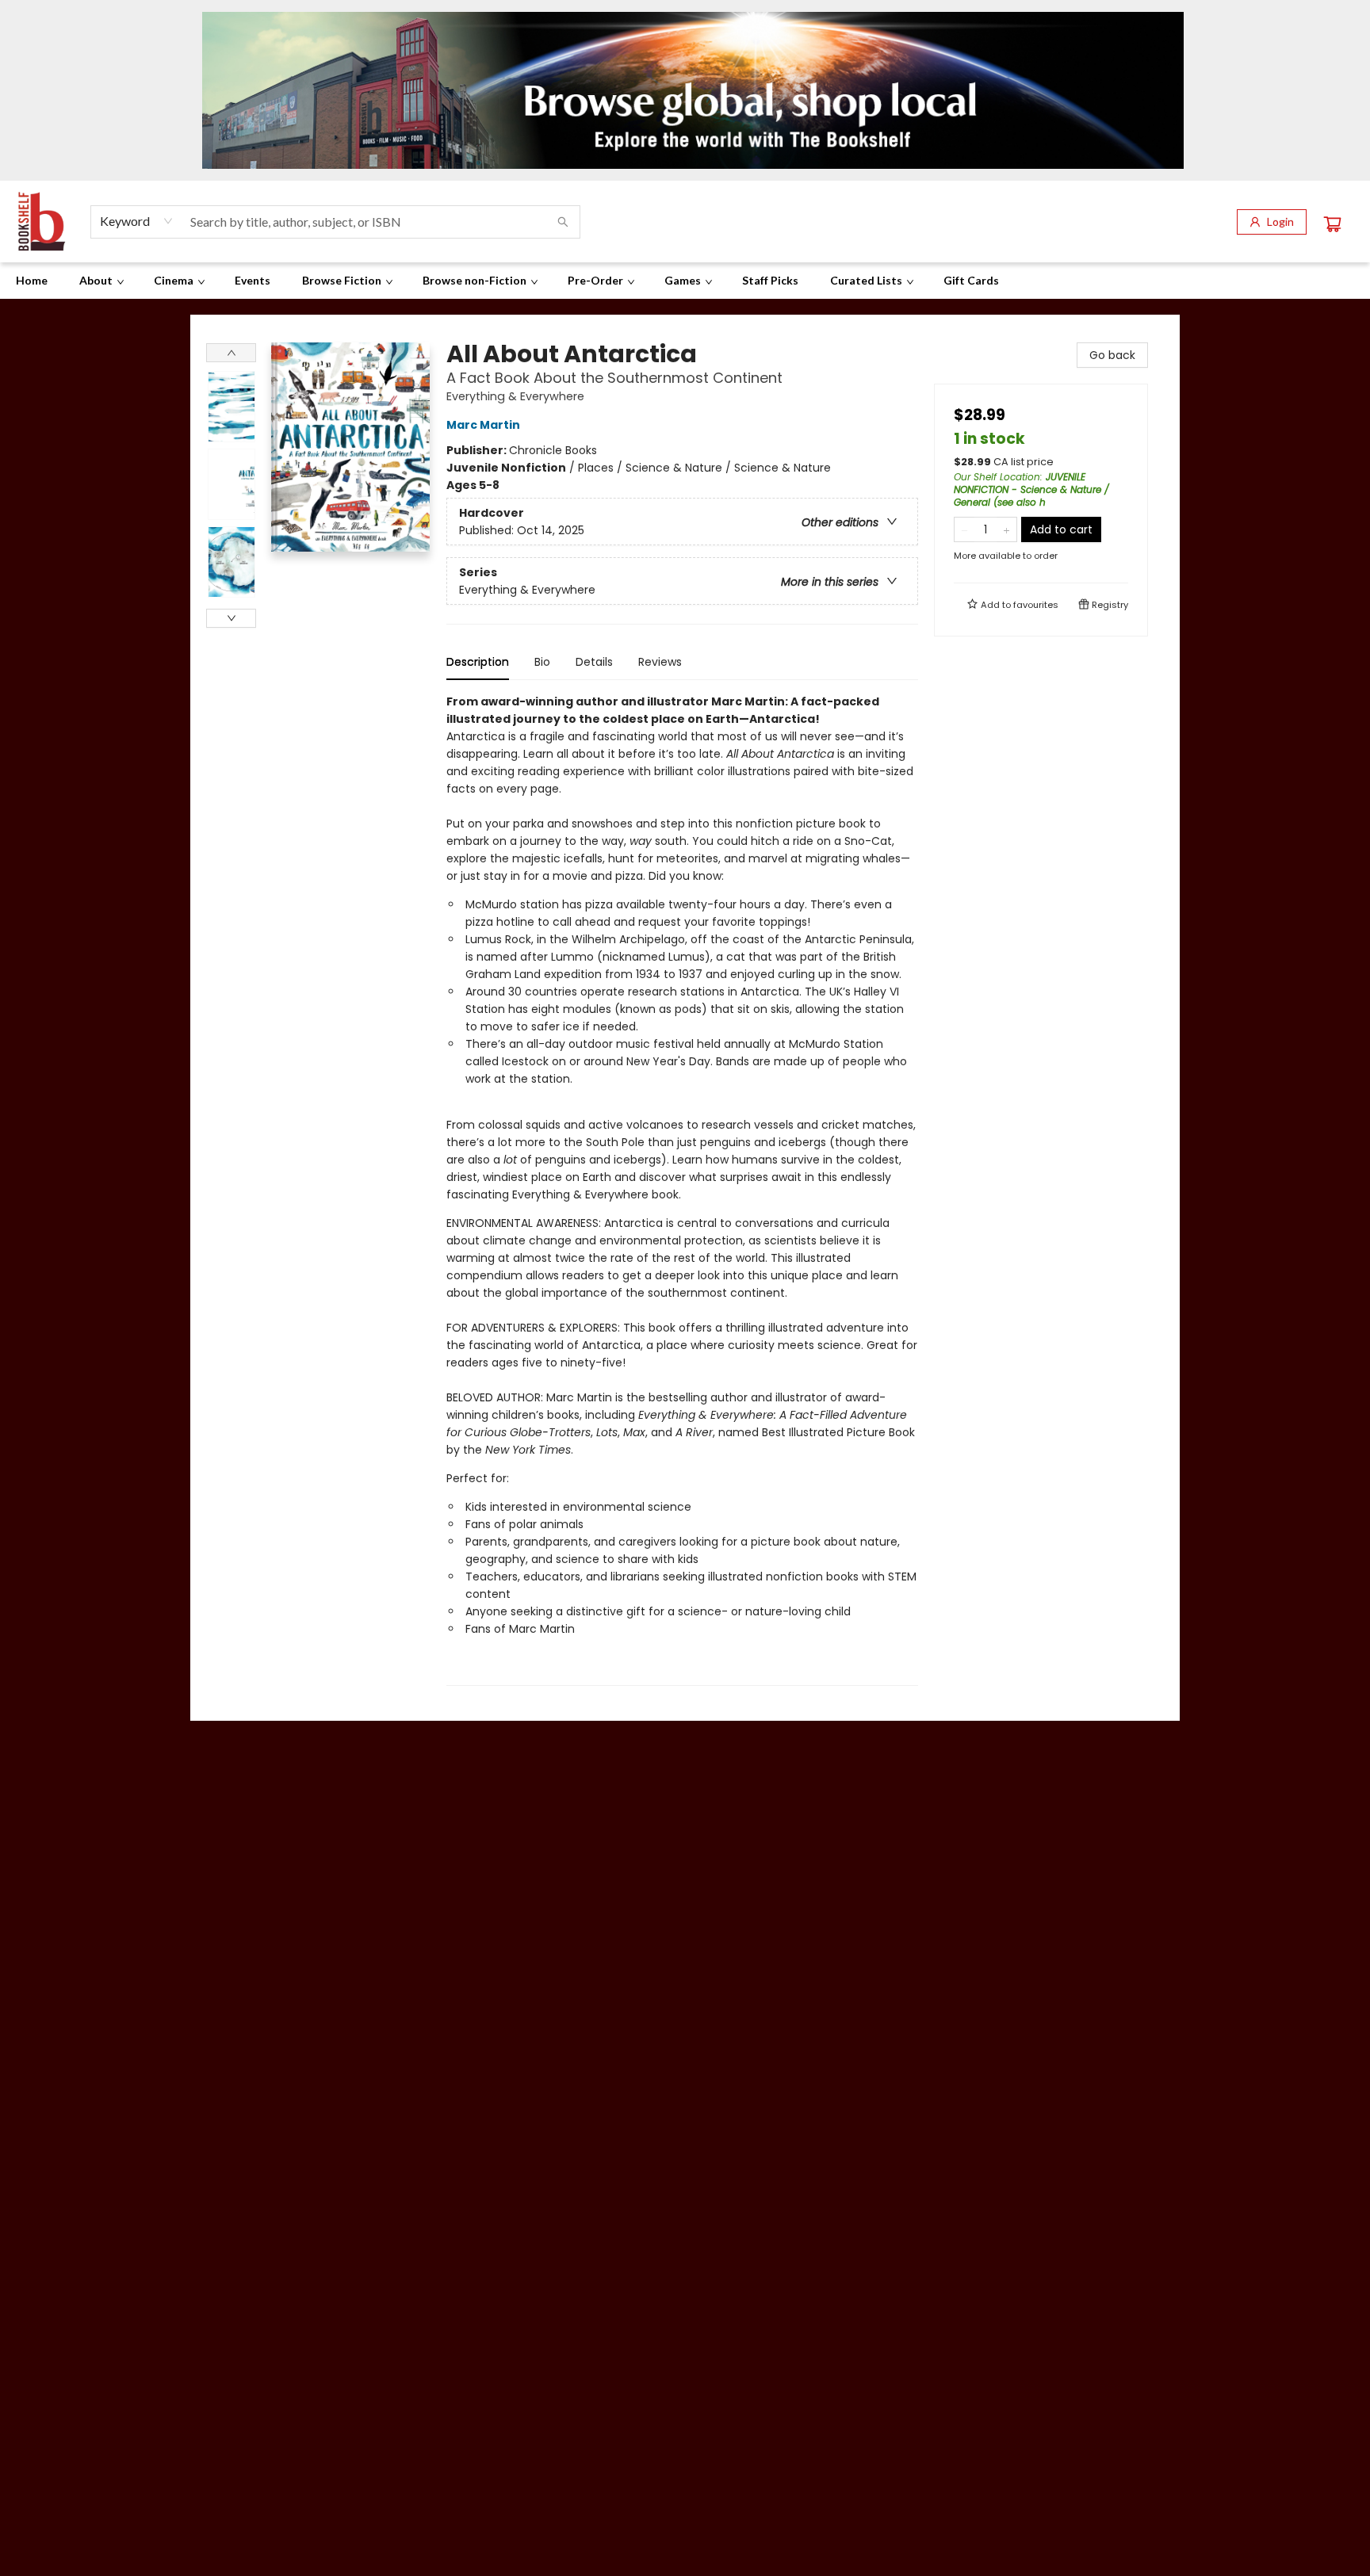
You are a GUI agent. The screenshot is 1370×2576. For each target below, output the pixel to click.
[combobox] (137, 221)
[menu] (685, 281)
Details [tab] (594, 662)
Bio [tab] (542, 662)
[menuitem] (32, 281)
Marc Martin (483, 425)
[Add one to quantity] (1006, 529)
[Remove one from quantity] (964, 529)
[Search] (563, 222)
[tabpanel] (682, 1189)
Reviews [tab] (660, 662)
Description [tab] (478, 662)
